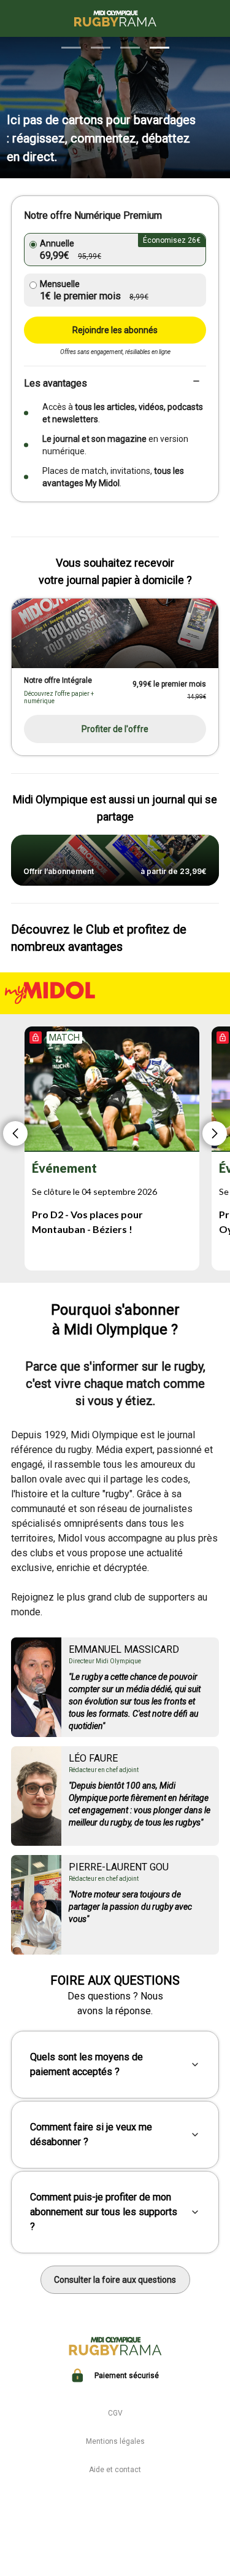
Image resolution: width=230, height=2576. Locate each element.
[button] (71, 48)
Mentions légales (115, 2441)
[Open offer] (115, 633)
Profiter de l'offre (115, 729)
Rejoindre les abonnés (115, 330)
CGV (115, 2413)
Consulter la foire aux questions (115, 2280)
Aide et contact (115, 2470)
